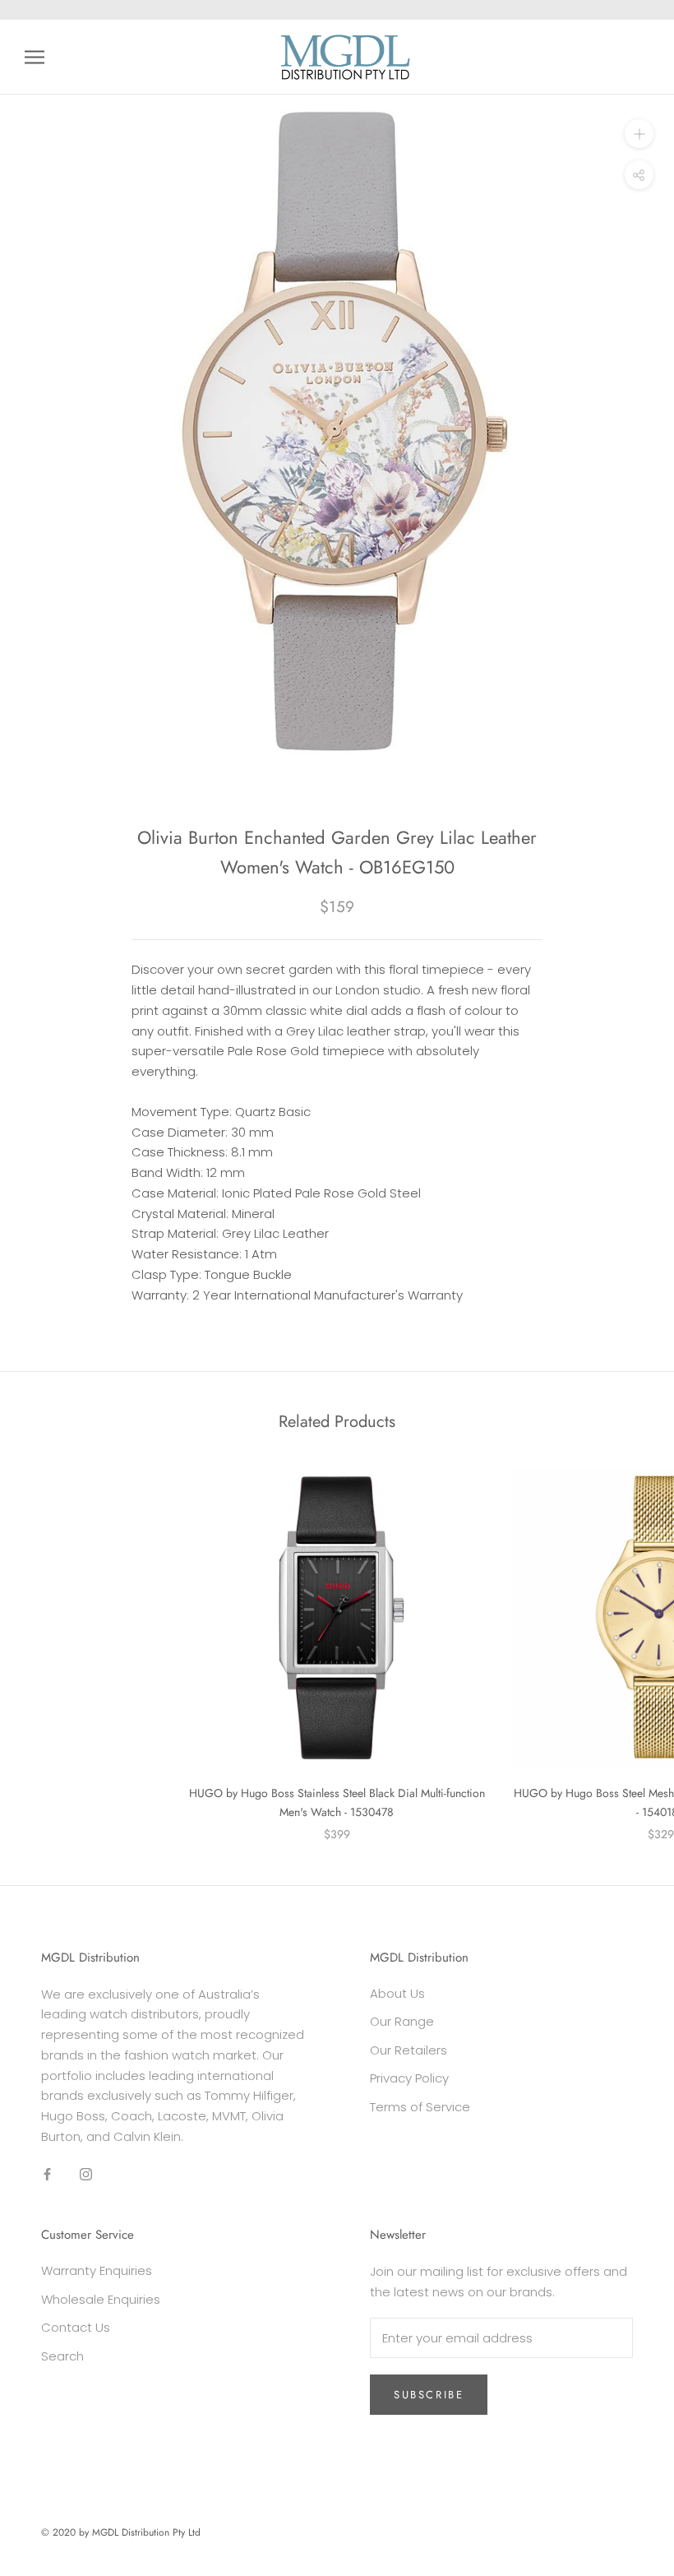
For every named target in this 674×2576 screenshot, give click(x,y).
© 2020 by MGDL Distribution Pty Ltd (121, 2532)
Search (62, 2356)
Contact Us (76, 2327)
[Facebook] (47, 2174)
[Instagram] (86, 2174)
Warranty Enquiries (97, 2270)
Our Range (402, 2021)
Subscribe (429, 2395)
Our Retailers (409, 2050)
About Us (397, 1993)
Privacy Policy (409, 2078)
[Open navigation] (35, 57)
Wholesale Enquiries (101, 2299)
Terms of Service (420, 2107)
